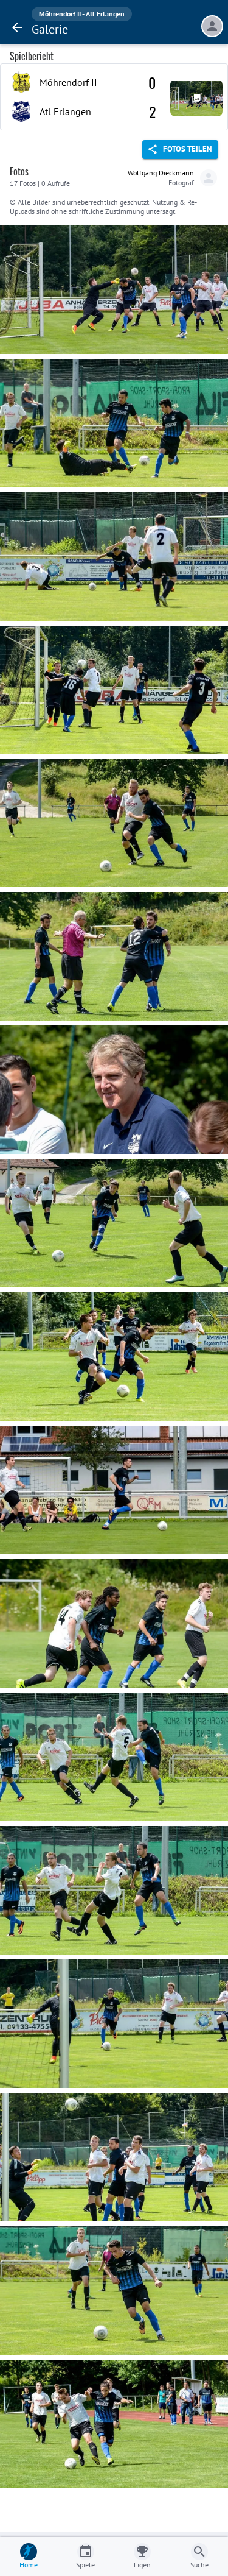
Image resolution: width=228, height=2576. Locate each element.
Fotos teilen (188, 149)
